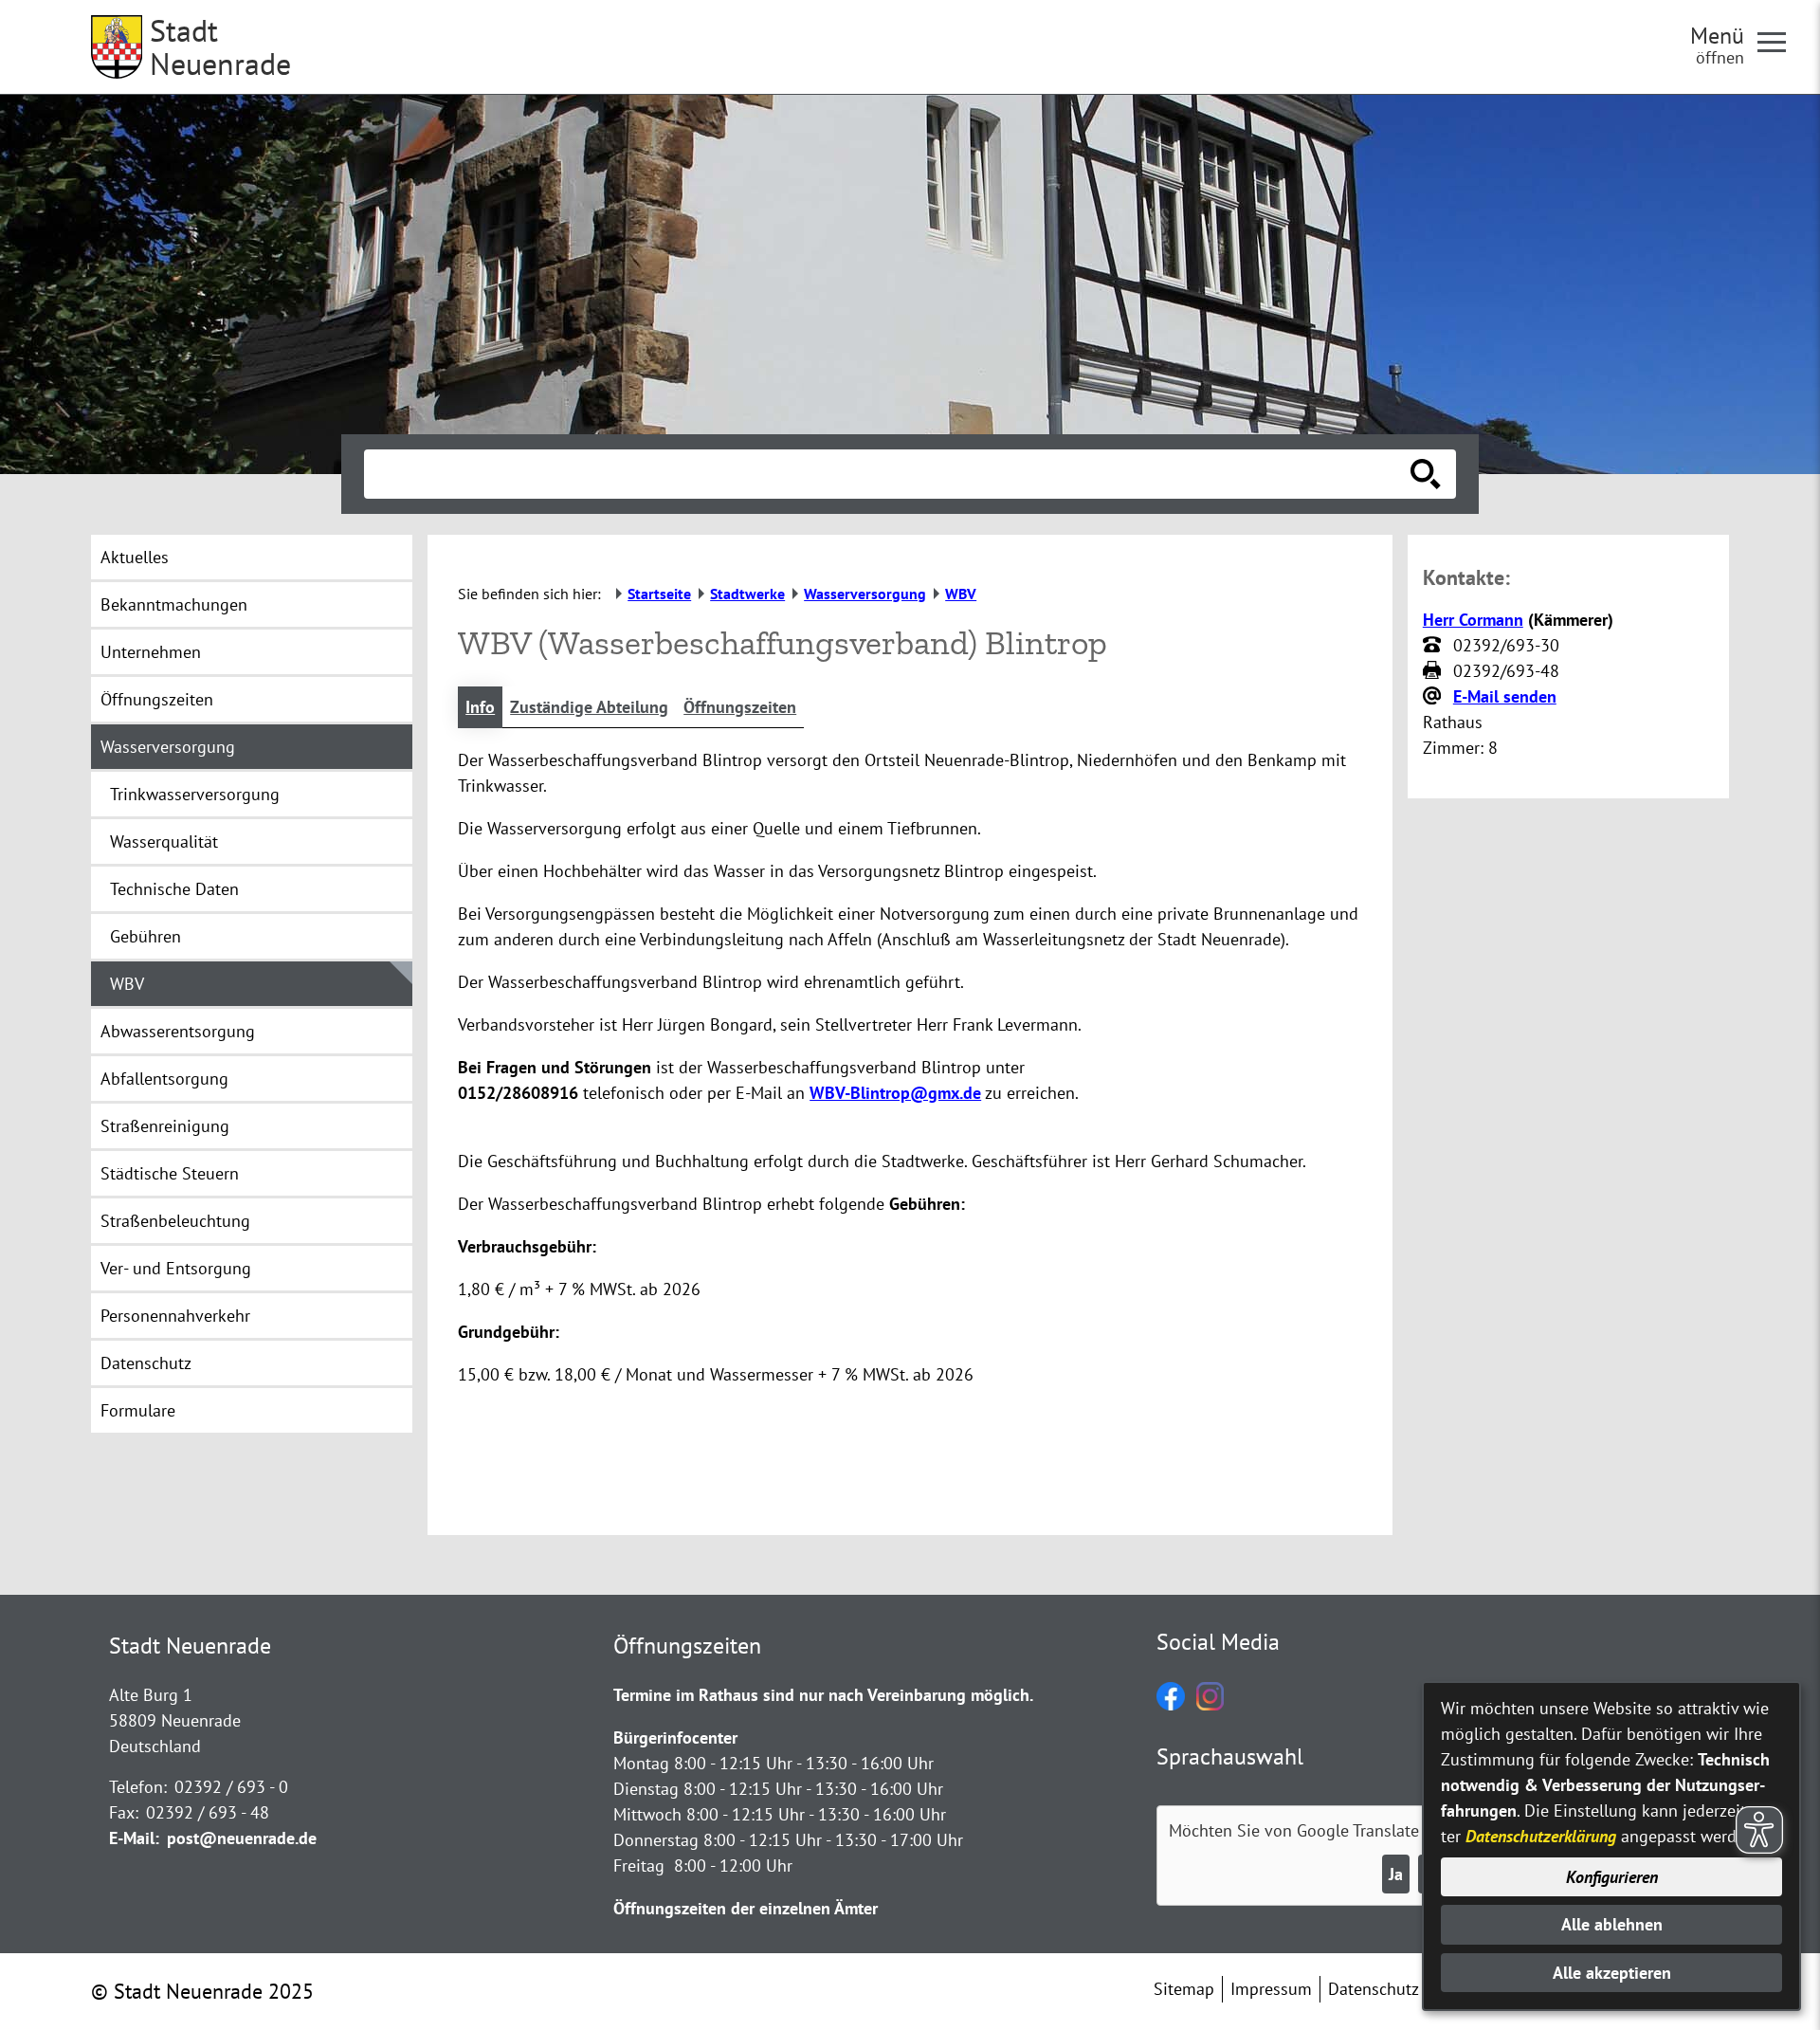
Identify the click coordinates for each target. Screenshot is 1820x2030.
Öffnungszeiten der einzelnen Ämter (746, 1908)
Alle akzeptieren (1612, 1973)
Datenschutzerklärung (1541, 1836)
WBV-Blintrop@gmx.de (895, 1093)
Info (480, 707)
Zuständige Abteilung (589, 707)
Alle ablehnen (1612, 1924)
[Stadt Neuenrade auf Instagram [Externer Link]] (1210, 1704)
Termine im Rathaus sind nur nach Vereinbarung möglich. (823, 1695)
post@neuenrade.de (242, 1838)
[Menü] (1779, 41)
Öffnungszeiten (740, 707)
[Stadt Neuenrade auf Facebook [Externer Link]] (1171, 1704)
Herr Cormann (1473, 620)
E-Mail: (134, 1838)
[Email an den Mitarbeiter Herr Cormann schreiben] (1434, 697)
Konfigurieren (1612, 1877)
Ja (1396, 1874)
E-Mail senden (1505, 696)
